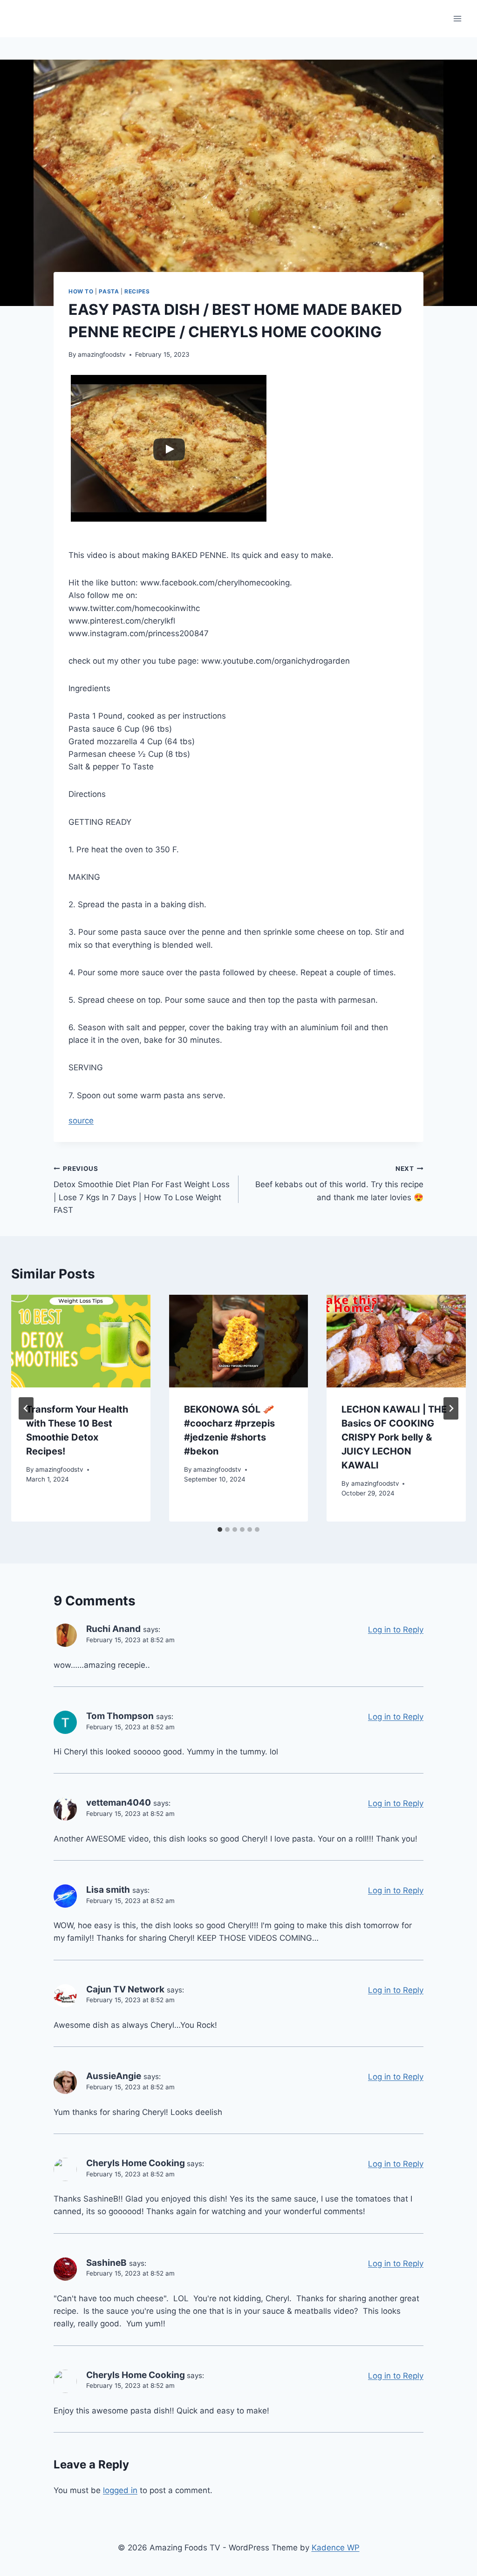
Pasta (109, 291)
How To (81, 291)
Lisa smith (108, 1890)
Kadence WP (336, 2548)
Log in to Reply (396, 1630)
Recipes (137, 291)
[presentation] (81, 1341)
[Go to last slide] (26, 1408)
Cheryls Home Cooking (136, 2163)
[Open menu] (457, 18)
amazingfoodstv (102, 354)
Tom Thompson (120, 1716)
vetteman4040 (119, 1803)
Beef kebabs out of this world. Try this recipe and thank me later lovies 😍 (339, 1183)
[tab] (220, 1529)
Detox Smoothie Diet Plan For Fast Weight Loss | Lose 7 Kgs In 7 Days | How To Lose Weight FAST (142, 1190)
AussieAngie (114, 2076)
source (81, 1121)
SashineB (106, 2263)
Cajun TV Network (125, 1989)
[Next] (451, 1408)
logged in (120, 2490)
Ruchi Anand (113, 1629)
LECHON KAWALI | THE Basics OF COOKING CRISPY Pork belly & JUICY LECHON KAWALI (394, 1437)
